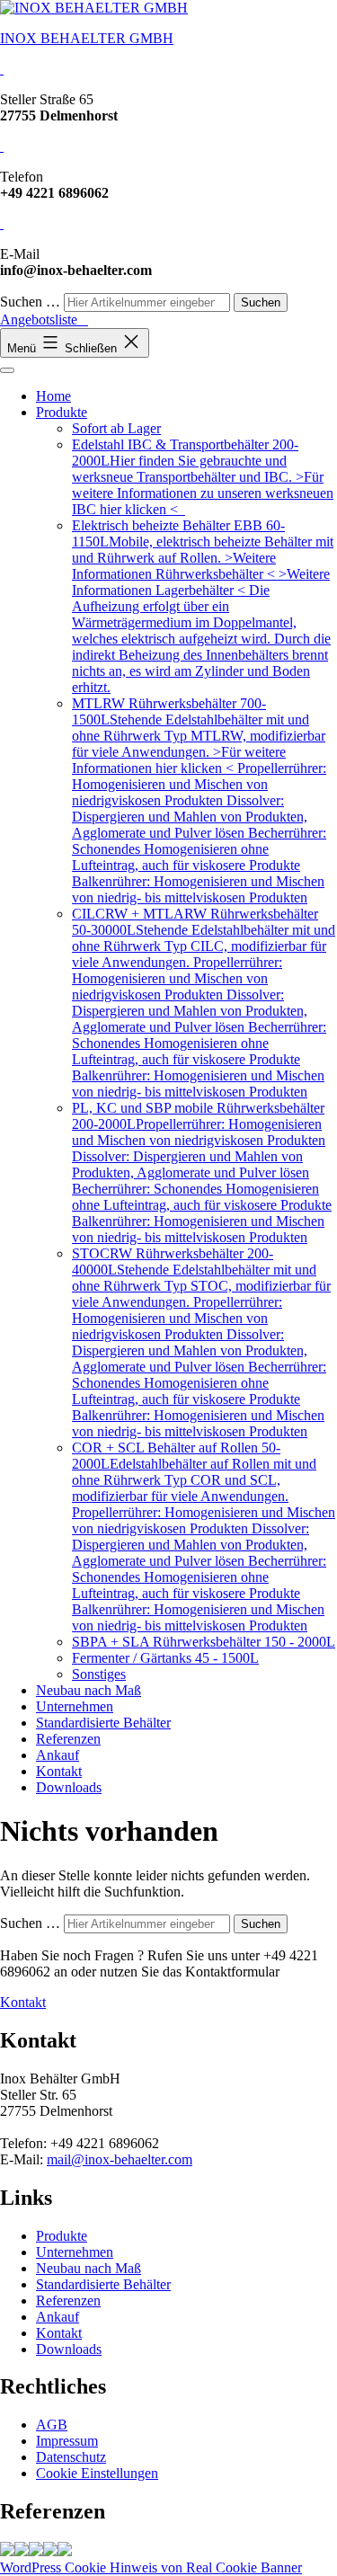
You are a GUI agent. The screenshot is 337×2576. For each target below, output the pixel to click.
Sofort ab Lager (116, 428)
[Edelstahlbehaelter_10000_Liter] (22, 2551)
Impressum (67, 2441)
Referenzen (68, 1739)
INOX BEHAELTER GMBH (87, 38)
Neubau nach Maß (89, 1690)
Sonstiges (99, 1674)
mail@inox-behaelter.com (120, 2159)
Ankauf (58, 1755)
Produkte (62, 412)
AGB (52, 2425)
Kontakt (59, 1771)
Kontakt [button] (23, 2002)
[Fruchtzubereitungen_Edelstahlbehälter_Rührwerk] (65, 2551)
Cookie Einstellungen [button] (97, 2473)
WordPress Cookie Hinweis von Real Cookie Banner (151, 2567)
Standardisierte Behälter (103, 1723)
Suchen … (30, 302)
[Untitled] (36, 2551)
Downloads (69, 1787)
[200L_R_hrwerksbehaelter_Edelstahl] (7, 2551)
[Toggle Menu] (7, 370)
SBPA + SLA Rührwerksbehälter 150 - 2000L (204, 1642)
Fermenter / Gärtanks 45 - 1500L (165, 1658)
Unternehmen (75, 1706)
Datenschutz (71, 2457)
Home (53, 396)
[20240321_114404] (50, 2551)
